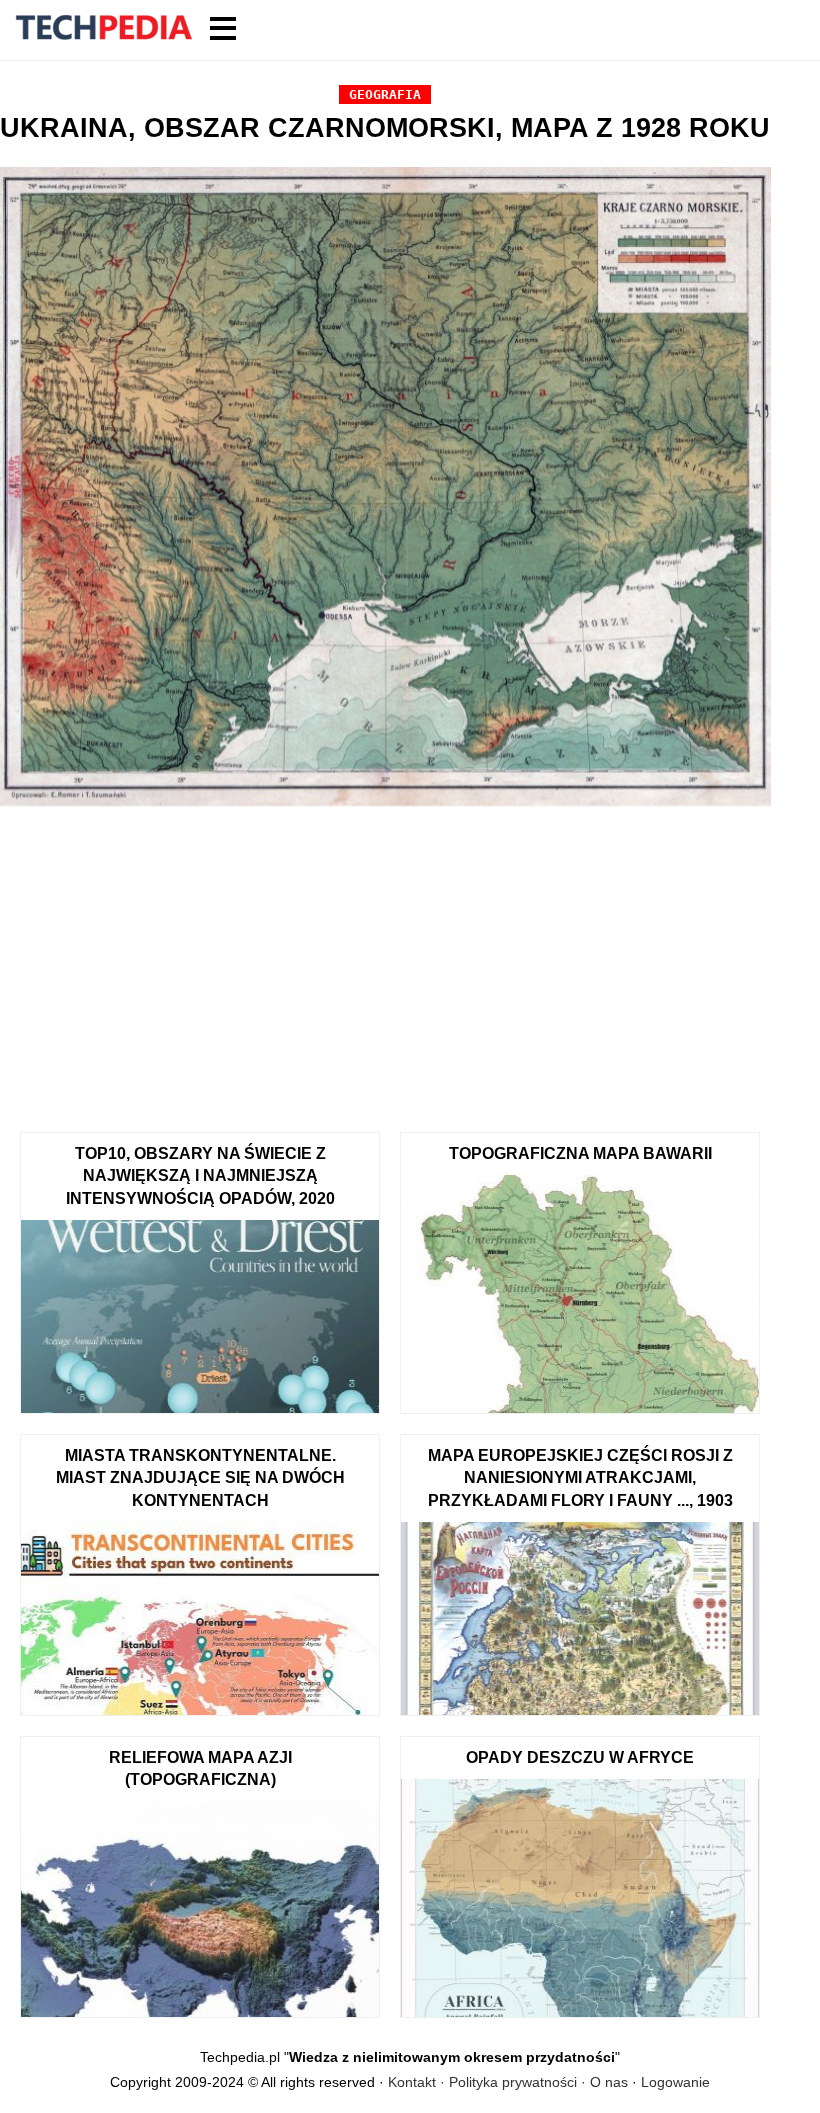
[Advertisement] (385, 962)
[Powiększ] (385, 489)
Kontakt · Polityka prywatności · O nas (508, 2082)
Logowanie (675, 2082)
